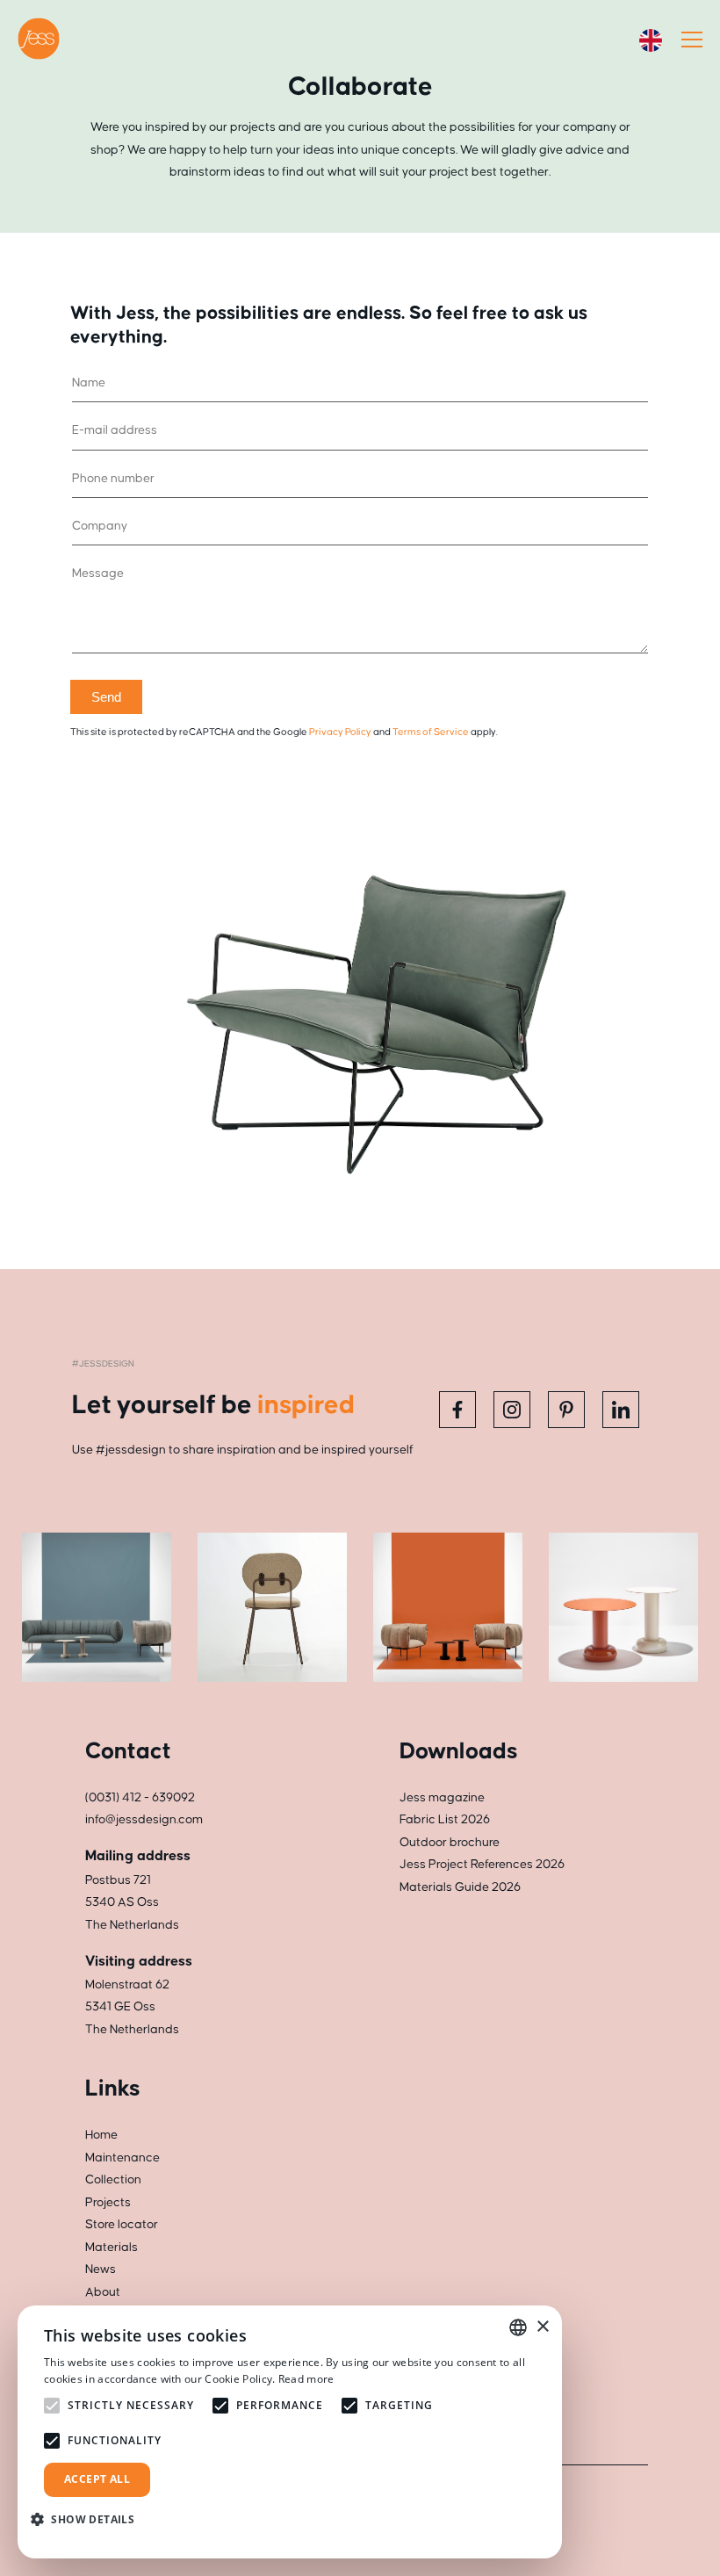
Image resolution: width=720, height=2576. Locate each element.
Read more (306, 2379)
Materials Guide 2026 (460, 1887)
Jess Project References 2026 (482, 1865)
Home (101, 2135)
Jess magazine (442, 1798)
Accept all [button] (97, 2479)
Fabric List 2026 (445, 1820)
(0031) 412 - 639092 (140, 1798)
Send (106, 697)
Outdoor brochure (450, 1843)
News (101, 2269)
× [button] (542, 2327)
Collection (113, 2180)
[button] (89, 2519)
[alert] (290, 2432)
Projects (108, 2203)
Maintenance (122, 2158)
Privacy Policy (340, 732)
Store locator (122, 2225)
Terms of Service (431, 732)
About (103, 2292)
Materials (112, 2248)
